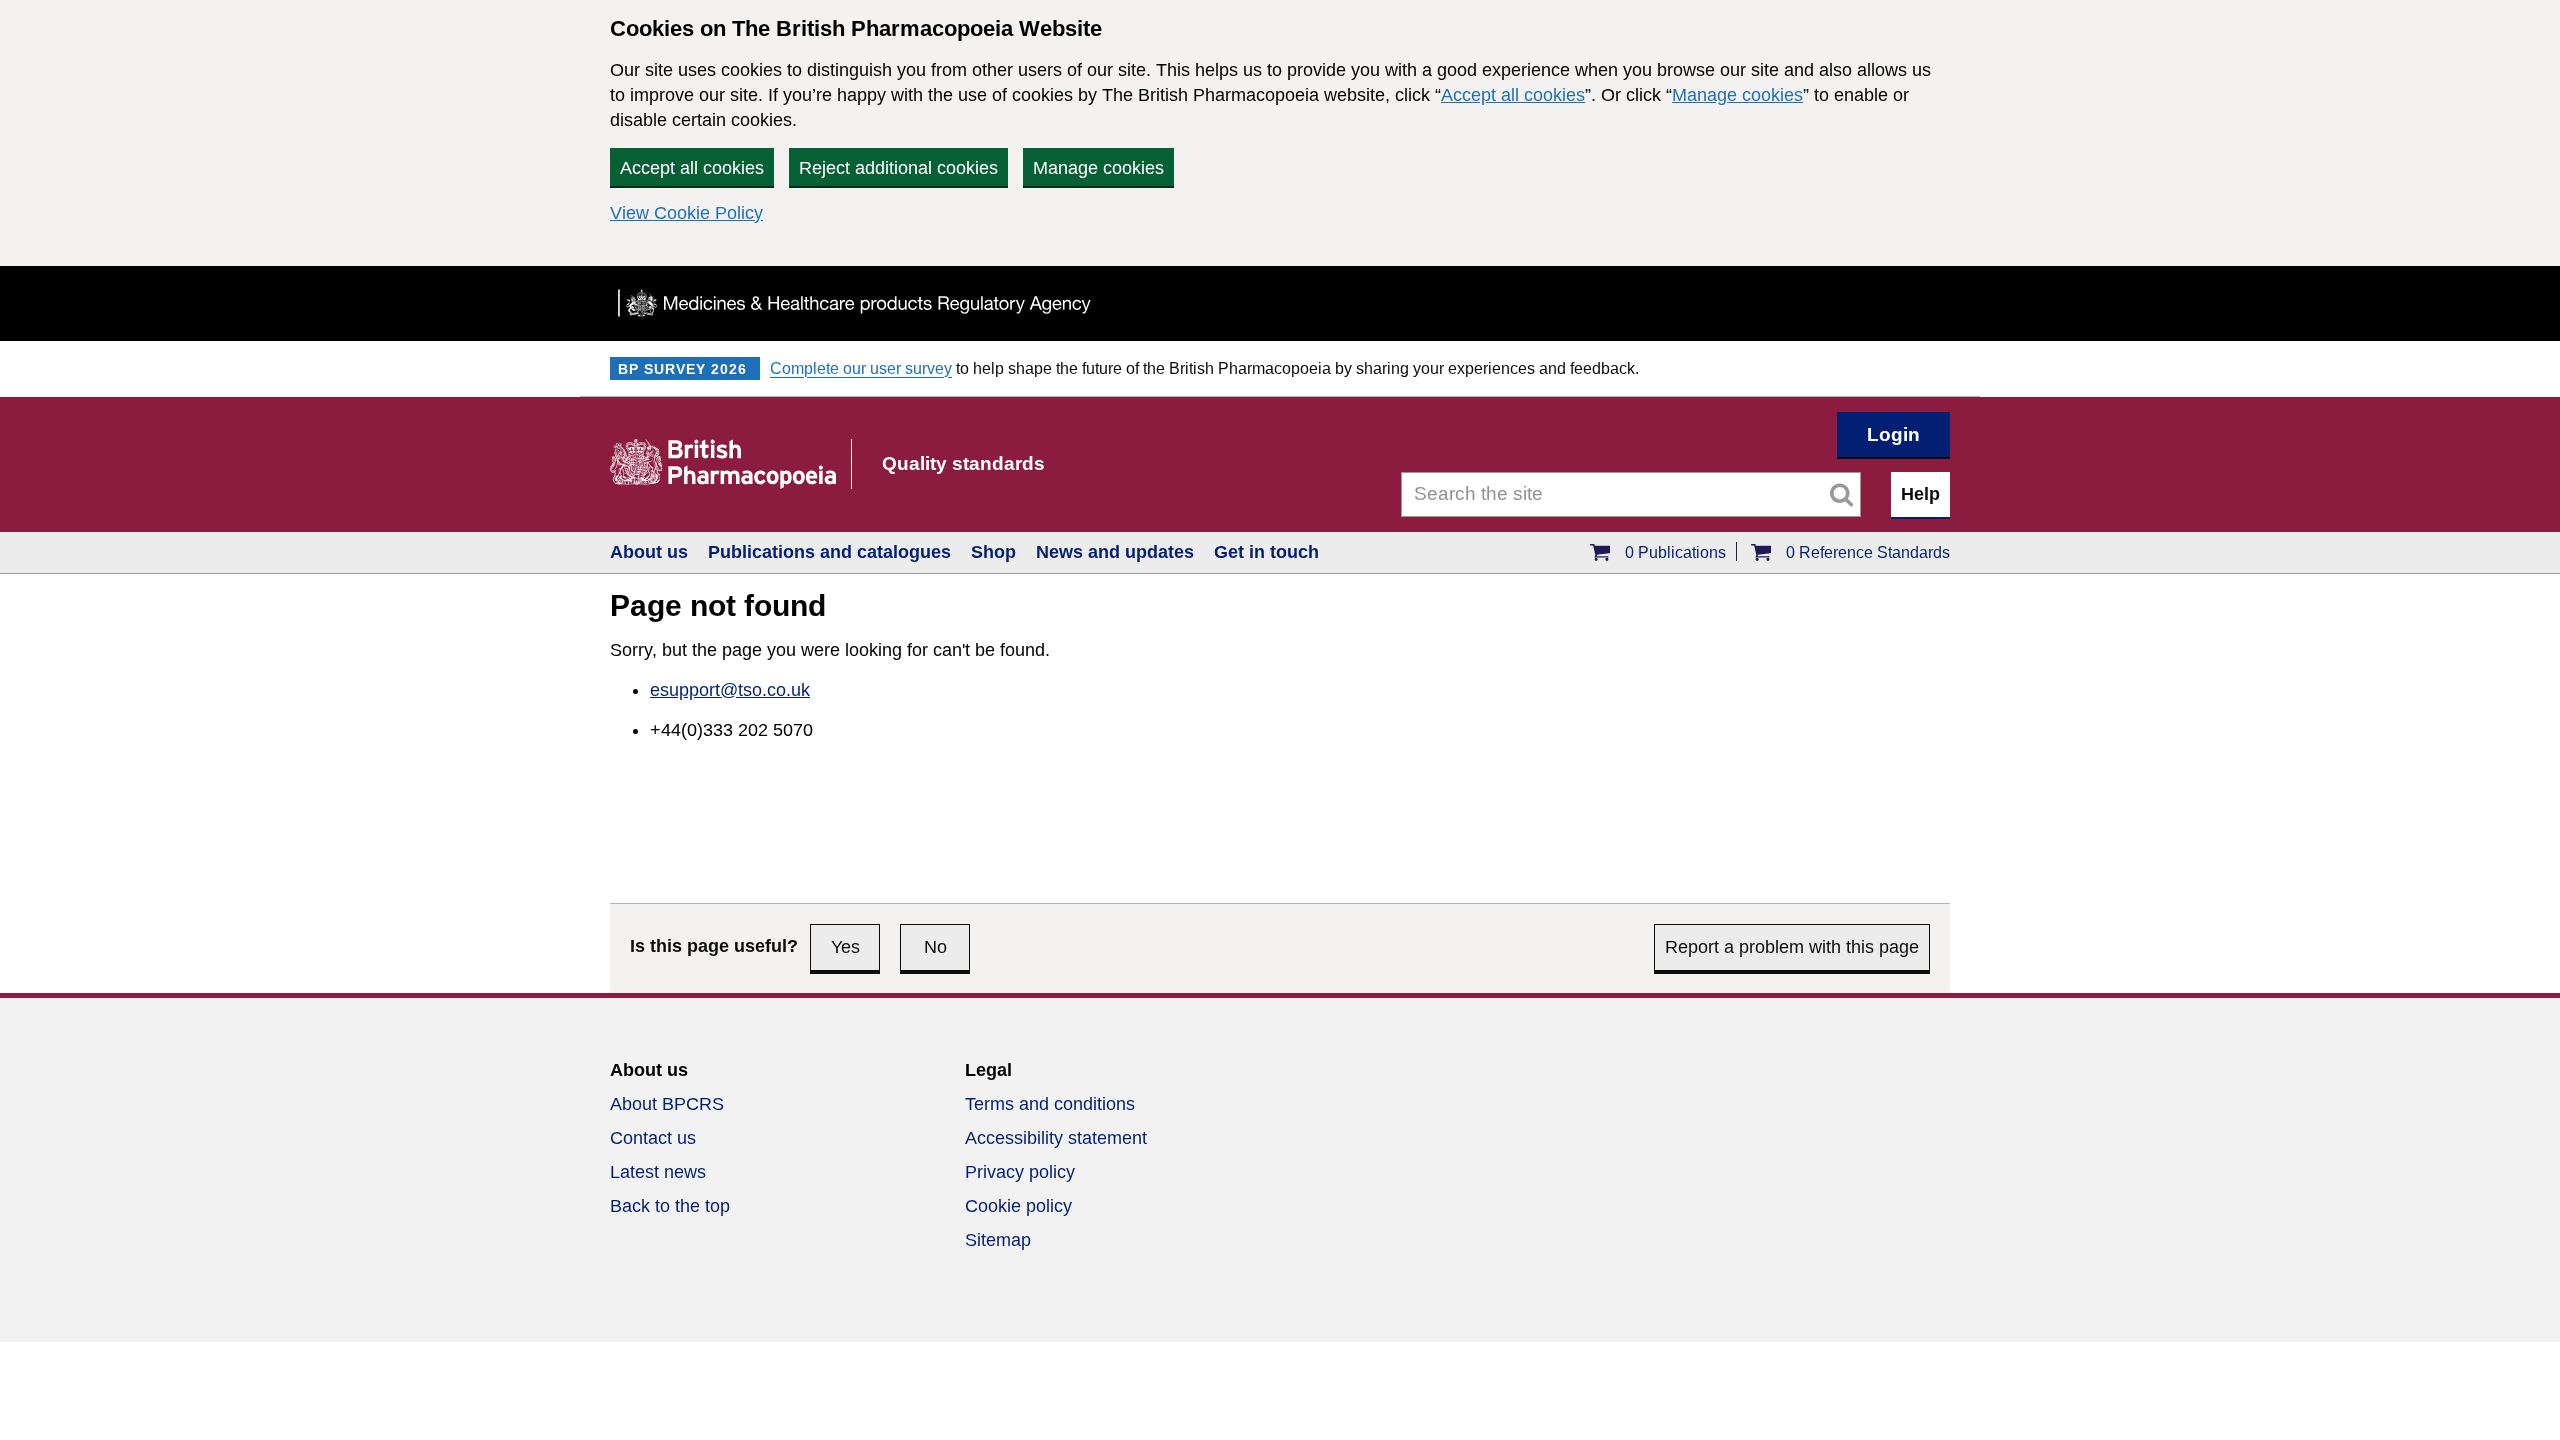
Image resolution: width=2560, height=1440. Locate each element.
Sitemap (998, 1240)
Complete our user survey (861, 368)
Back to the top (670, 1206)
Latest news (658, 1172)
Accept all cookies (1513, 95)
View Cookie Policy (686, 213)
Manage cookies (1737, 95)
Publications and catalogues (829, 552)
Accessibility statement (1056, 1138)
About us (649, 552)
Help (1920, 494)
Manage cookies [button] (1098, 168)
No (935, 947)
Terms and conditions (1050, 1104)
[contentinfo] (1280, 1167)
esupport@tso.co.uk (730, 690)
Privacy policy (1020, 1172)
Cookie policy (1018, 1206)
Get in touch (1266, 552)
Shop (993, 552)
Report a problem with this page (1792, 947)
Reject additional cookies (898, 168)
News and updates (1115, 552)
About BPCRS (667, 1104)
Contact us (653, 1138)
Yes (845, 947)
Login (1893, 434)
